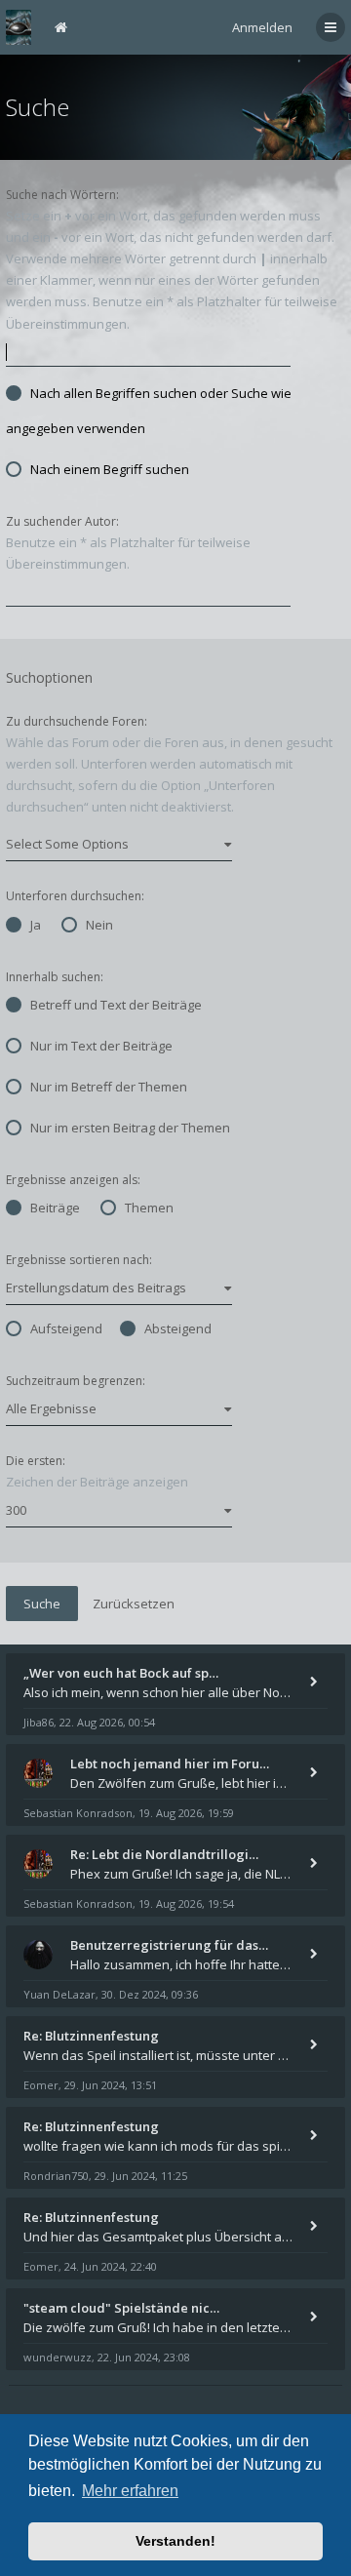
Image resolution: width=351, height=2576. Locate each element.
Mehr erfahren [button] (130, 2491)
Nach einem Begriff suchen (110, 469)
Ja (36, 925)
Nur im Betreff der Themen (109, 1087)
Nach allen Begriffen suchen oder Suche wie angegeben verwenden (149, 411)
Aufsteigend (66, 1328)
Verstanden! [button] (175, 2541)
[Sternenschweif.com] (19, 27)
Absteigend (178, 1328)
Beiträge (55, 1208)
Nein (99, 925)
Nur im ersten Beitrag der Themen (130, 1128)
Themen (149, 1208)
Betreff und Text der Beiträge (116, 1005)
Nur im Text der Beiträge (101, 1046)
